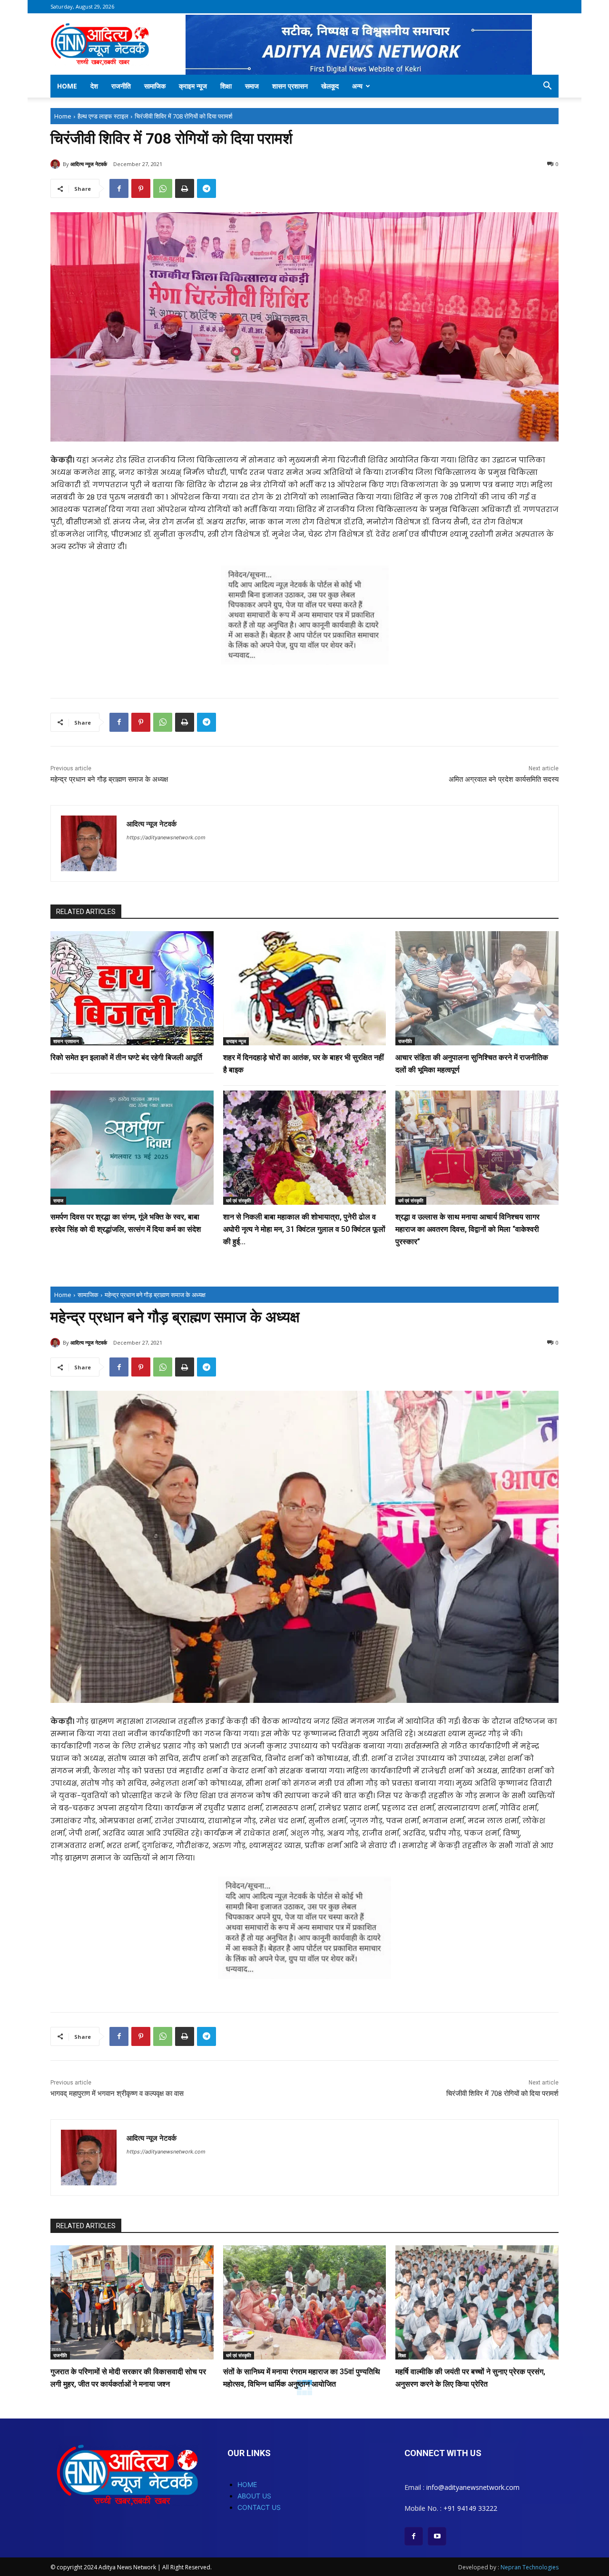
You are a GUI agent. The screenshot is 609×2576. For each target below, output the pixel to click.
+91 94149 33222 (470, 2508)
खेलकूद (330, 86)
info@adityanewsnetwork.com (473, 2487)
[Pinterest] (141, 188)
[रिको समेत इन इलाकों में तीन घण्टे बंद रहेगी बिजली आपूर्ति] (132, 988)
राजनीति (121, 86)
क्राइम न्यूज (193, 86)
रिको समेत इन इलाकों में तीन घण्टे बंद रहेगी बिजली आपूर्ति (126, 1057)
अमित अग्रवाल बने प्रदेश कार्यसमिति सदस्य (504, 779)
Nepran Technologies (530, 2567)
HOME (247, 2484)
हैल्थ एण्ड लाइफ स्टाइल (103, 116)
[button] (547, 87)
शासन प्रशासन (290, 86)
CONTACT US (259, 2507)
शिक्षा (226, 86)
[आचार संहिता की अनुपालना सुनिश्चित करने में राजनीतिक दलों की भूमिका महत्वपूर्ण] (477, 988)
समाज (252, 86)
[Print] (185, 188)
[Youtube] (437, 2536)
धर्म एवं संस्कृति (239, 1200)
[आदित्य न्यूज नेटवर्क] (57, 164)
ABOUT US (254, 2496)
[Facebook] (119, 188)
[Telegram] (206, 188)
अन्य (357, 86)
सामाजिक (155, 86)
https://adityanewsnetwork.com (166, 837)
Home (67, 86)
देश (94, 86)
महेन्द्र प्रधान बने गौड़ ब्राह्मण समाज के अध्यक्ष (109, 779)
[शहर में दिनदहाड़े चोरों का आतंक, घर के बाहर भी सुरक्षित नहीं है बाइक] (305, 988)
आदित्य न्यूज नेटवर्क (89, 164)
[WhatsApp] (163, 188)
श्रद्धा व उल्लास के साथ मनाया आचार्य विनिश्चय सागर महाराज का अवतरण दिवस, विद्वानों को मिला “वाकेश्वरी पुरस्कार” (467, 1229)
